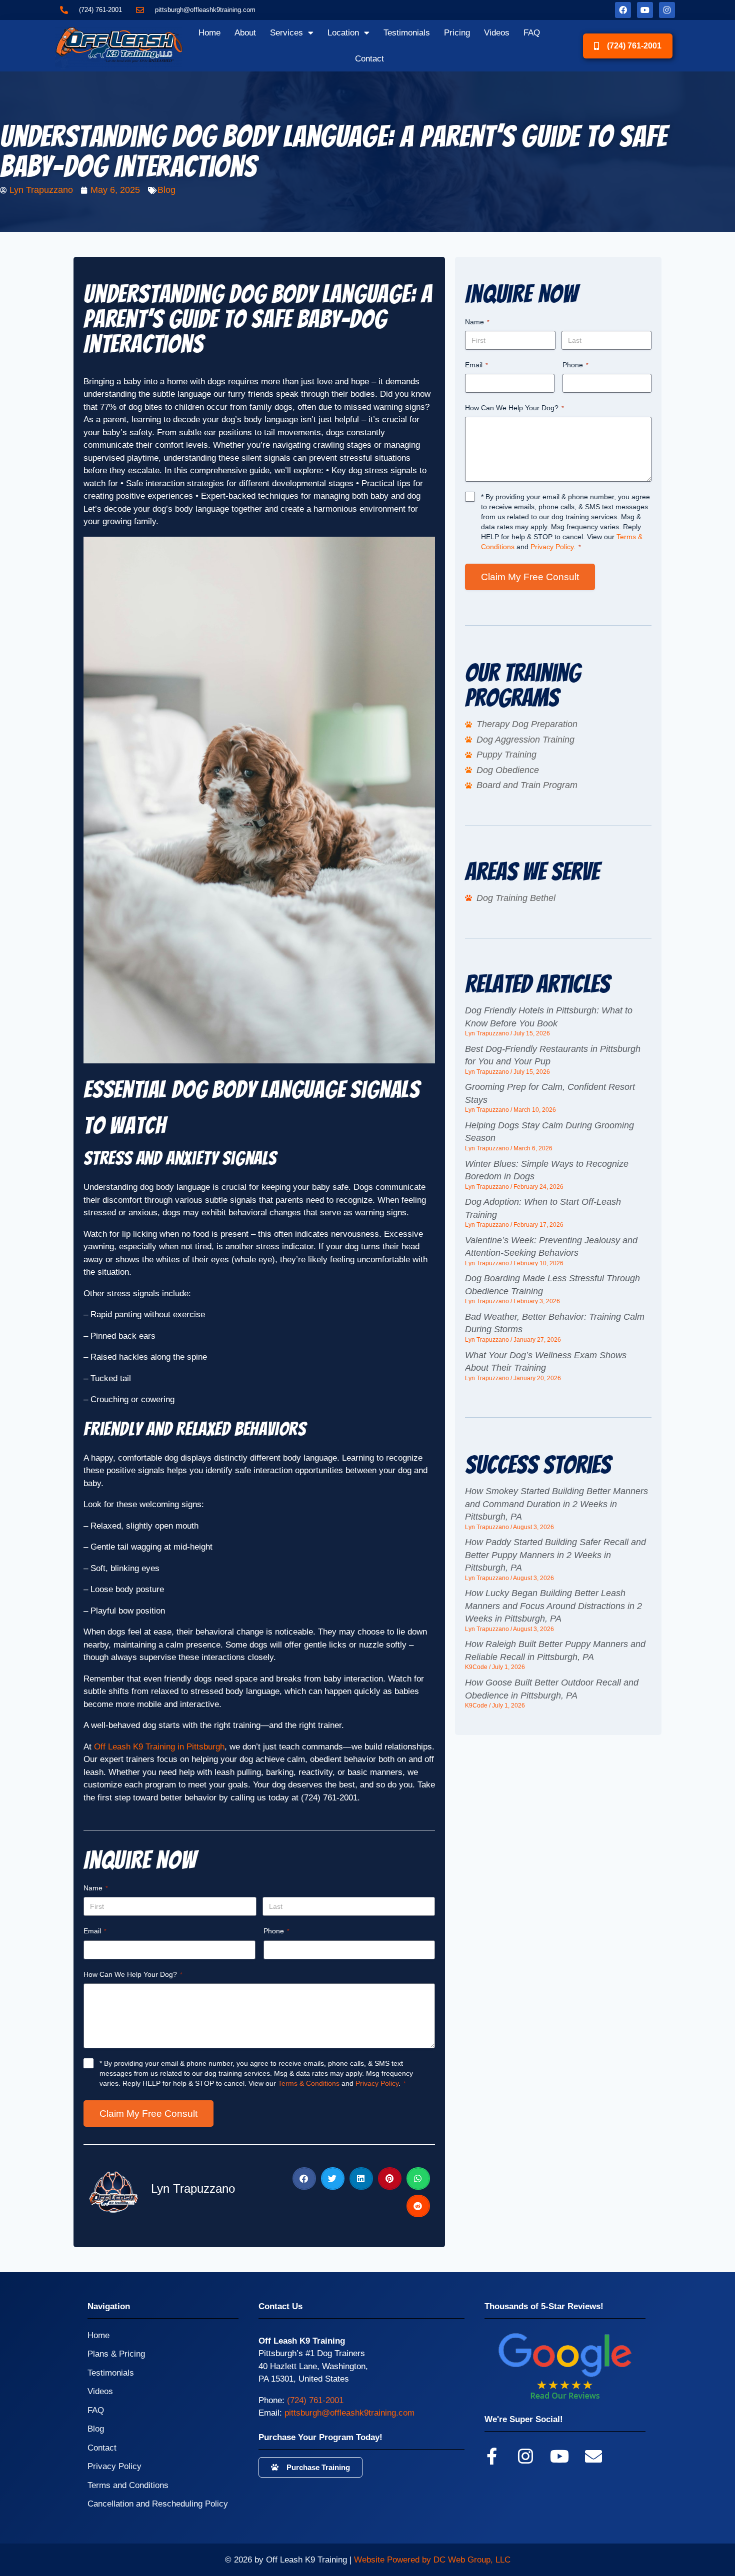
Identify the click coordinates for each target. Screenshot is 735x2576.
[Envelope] (593, 2456)
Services (286, 33)
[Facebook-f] (491, 2456)
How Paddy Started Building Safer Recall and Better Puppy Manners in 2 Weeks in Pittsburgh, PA (555, 1555)
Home (209, 33)
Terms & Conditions (309, 2083)
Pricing (457, 33)
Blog (166, 190)
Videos (497, 33)
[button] (304, 2178)
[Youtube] (645, 10)
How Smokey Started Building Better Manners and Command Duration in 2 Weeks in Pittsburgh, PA (556, 1504)
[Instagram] (667, 10)
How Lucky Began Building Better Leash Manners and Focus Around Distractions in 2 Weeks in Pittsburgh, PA (553, 1606)
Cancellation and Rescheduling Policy (158, 2504)
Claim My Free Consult (148, 2114)
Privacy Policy (377, 2083)
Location (343, 33)
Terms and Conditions (128, 2485)
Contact (369, 59)
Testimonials (407, 33)
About (245, 33)
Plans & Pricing (116, 2354)
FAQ (532, 33)
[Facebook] (623, 10)
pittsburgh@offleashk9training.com (349, 2413)
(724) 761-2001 (315, 2400)
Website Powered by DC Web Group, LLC (432, 2560)
